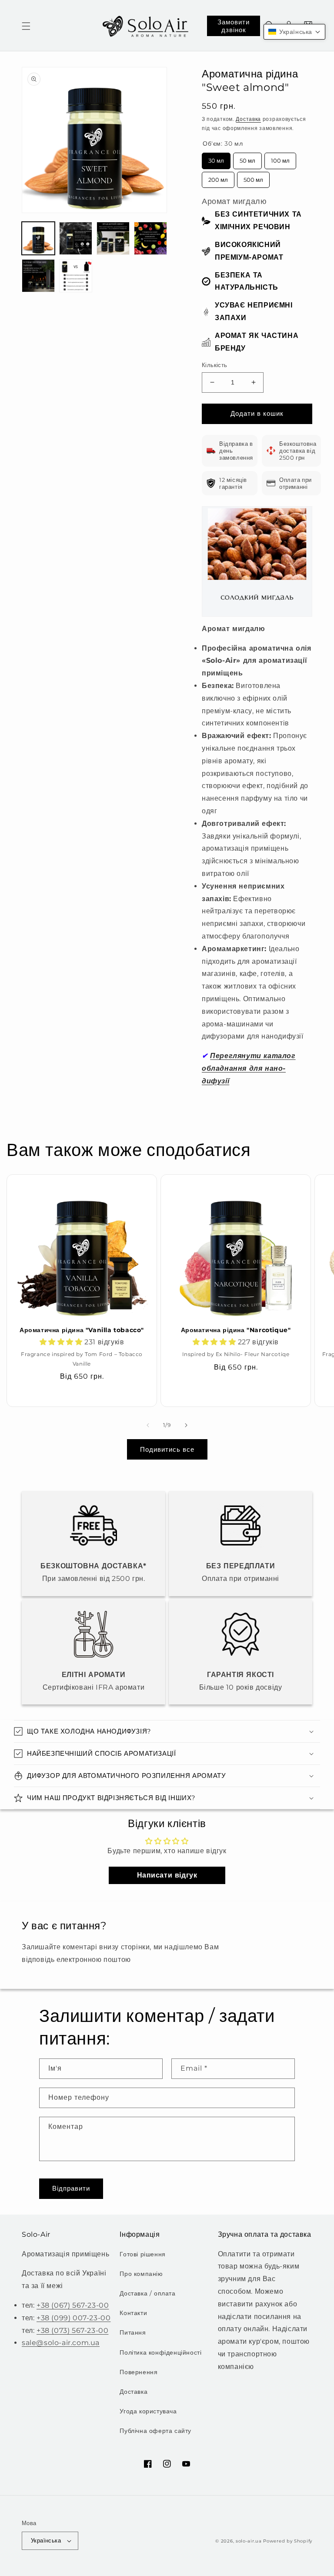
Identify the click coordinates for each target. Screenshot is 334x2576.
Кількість (215, 365)
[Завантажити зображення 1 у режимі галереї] (38, 238)
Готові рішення (142, 2254)
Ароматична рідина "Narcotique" (236, 1330)
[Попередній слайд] (148, 1425)
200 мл (218, 177)
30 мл (216, 158)
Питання (133, 2332)
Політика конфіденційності (160, 2352)
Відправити (71, 2188)
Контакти (133, 2313)
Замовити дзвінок (234, 26)
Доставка (248, 119)
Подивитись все (167, 1449)
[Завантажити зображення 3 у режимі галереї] (113, 238)
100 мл (280, 158)
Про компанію (141, 2274)
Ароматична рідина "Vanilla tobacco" (82, 1330)
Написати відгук (167, 1875)
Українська (46, 2540)
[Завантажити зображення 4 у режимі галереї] (150, 238)
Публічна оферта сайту (155, 2431)
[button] (26, 26)
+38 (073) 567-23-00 (72, 2330)
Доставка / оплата (147, 2293)
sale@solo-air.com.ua (61, 2343)
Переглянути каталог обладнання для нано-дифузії (249, 1068)
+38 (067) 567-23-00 (73, 2305)
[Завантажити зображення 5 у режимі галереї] (38, 276)
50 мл (248, 158)
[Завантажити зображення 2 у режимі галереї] (76, 238)
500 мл (254, 177)
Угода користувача (148, 2411)
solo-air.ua (249, 2541)
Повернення (139, 2372)
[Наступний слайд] (186, 1425)
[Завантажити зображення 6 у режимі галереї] (76, 276)
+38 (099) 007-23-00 (73, 2318)
